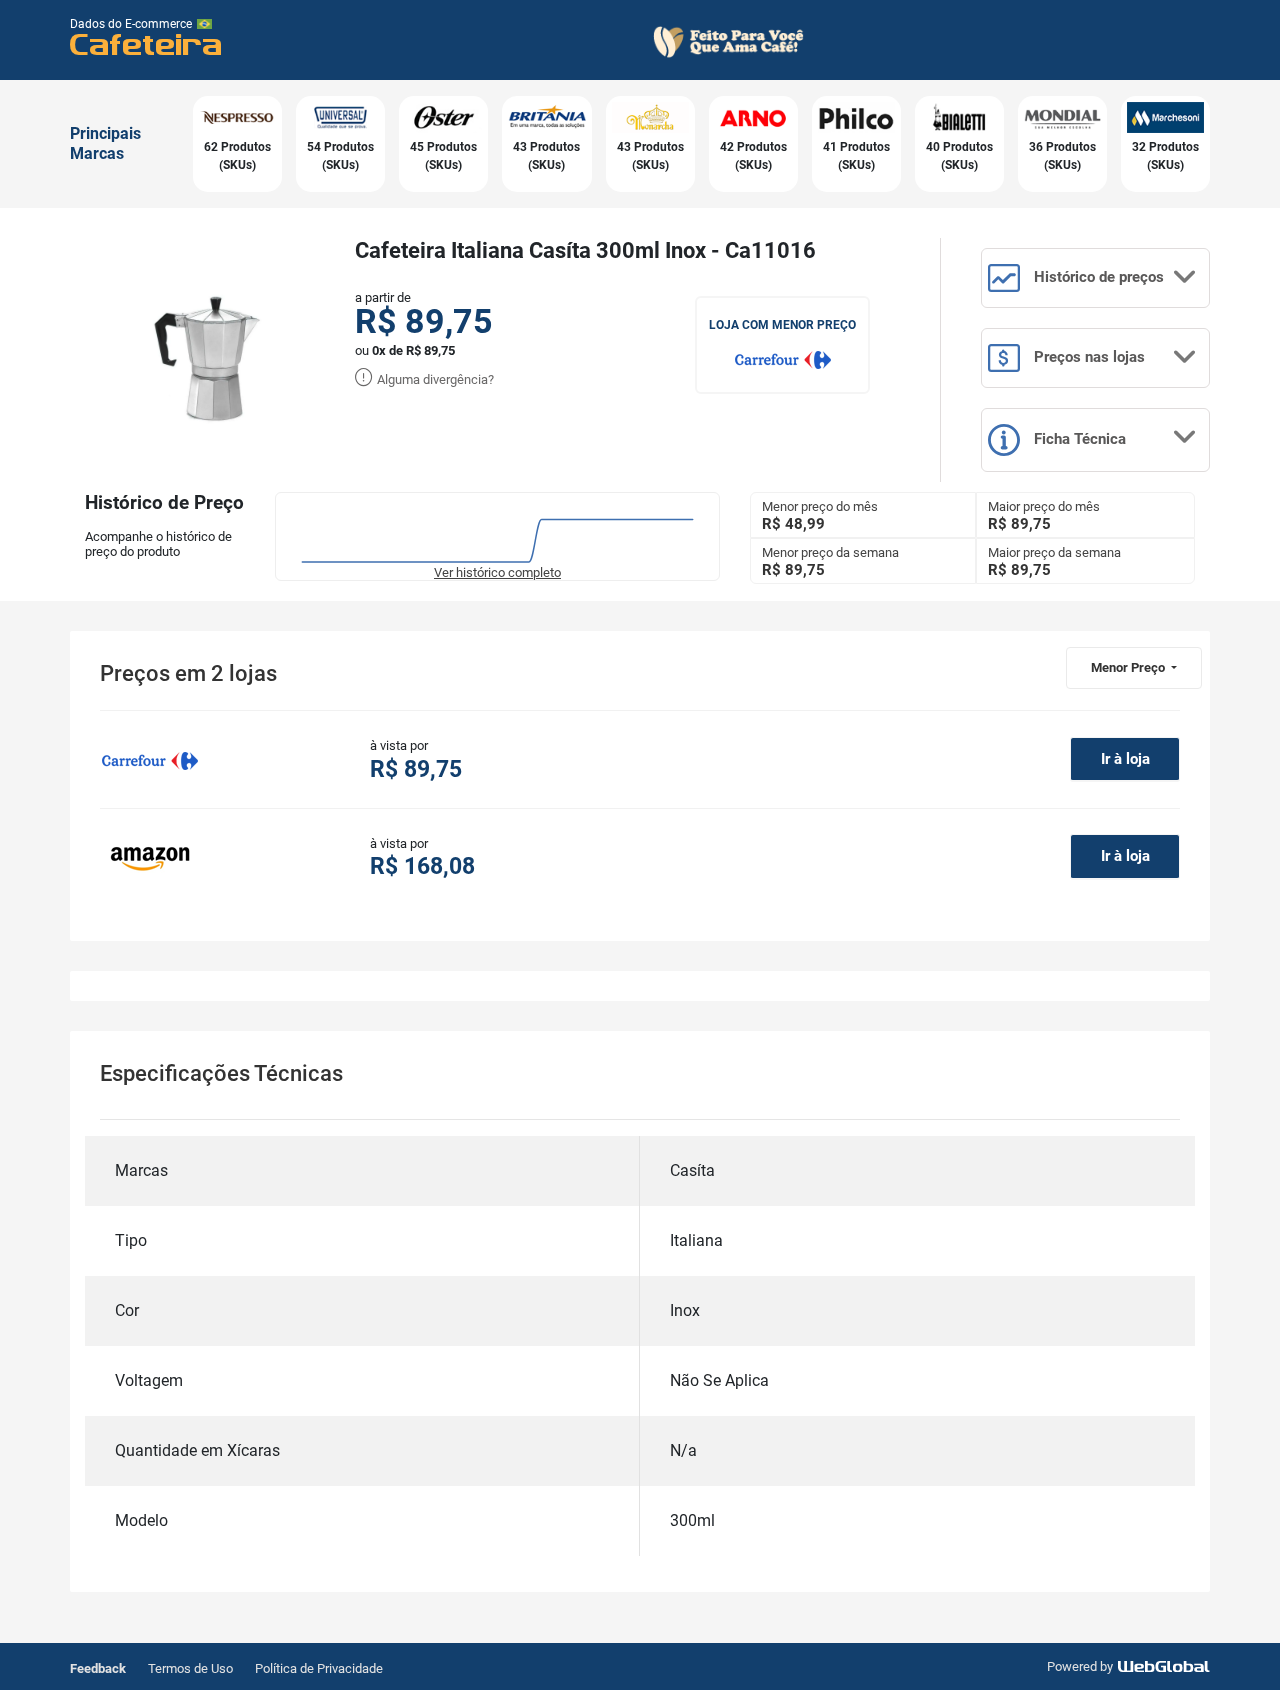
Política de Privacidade (319, 1668)
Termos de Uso (190, 1668)
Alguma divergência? (434, 379)
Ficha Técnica (1078, 439)
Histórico (1097, 277)
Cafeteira (146, 43)
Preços (1087, 357)
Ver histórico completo (497, 572)
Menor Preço (1129, 667)
